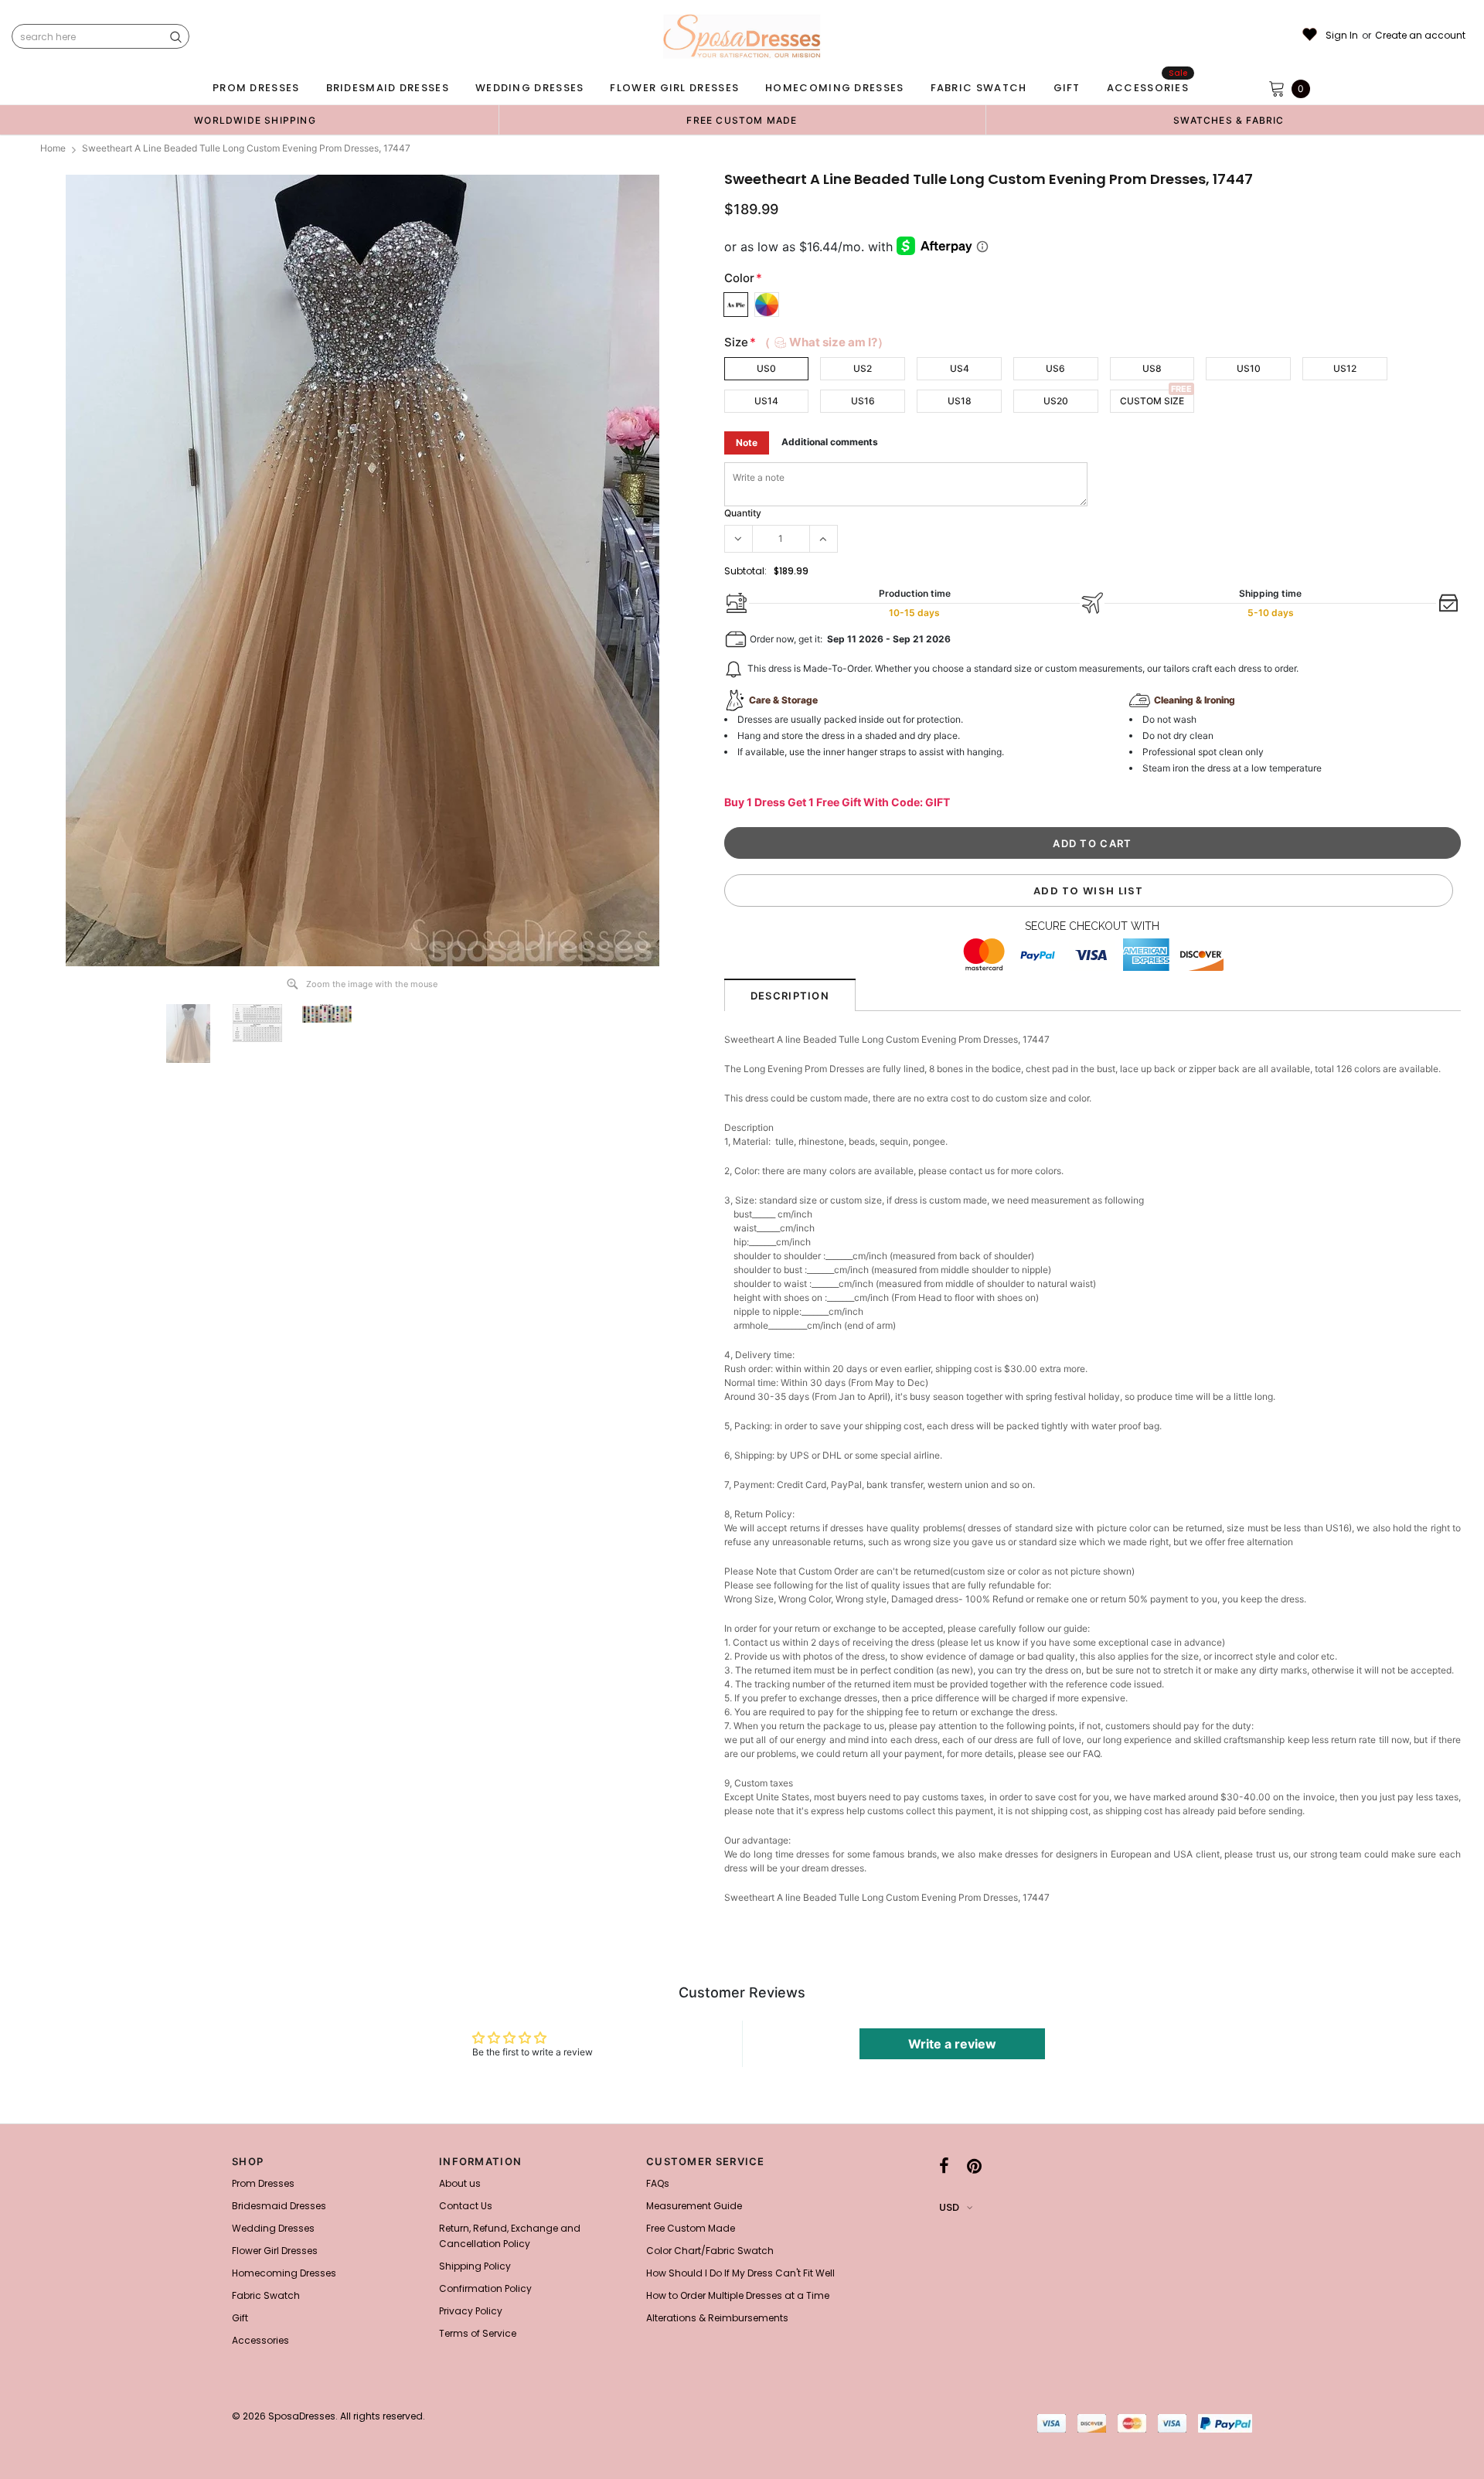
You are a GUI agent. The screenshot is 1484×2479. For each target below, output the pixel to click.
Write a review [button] (952, 2044)
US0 (766, 368)
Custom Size (1152, 401)
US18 (960, 401)
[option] (255, 120)
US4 (960, 368)
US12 (1345, 368)
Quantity (743, 513)
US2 (863, 368)
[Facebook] (944, 2166)
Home (53, 148)
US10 (1249, 368)
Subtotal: (745, 571)
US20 (1056, 401)
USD (949, 2207)
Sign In (1342, 36)
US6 (1055, 368)
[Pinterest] (974, 2166)
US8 (1152, 368)
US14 (766, 401)
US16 (863, 401)
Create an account (1420, 36)
